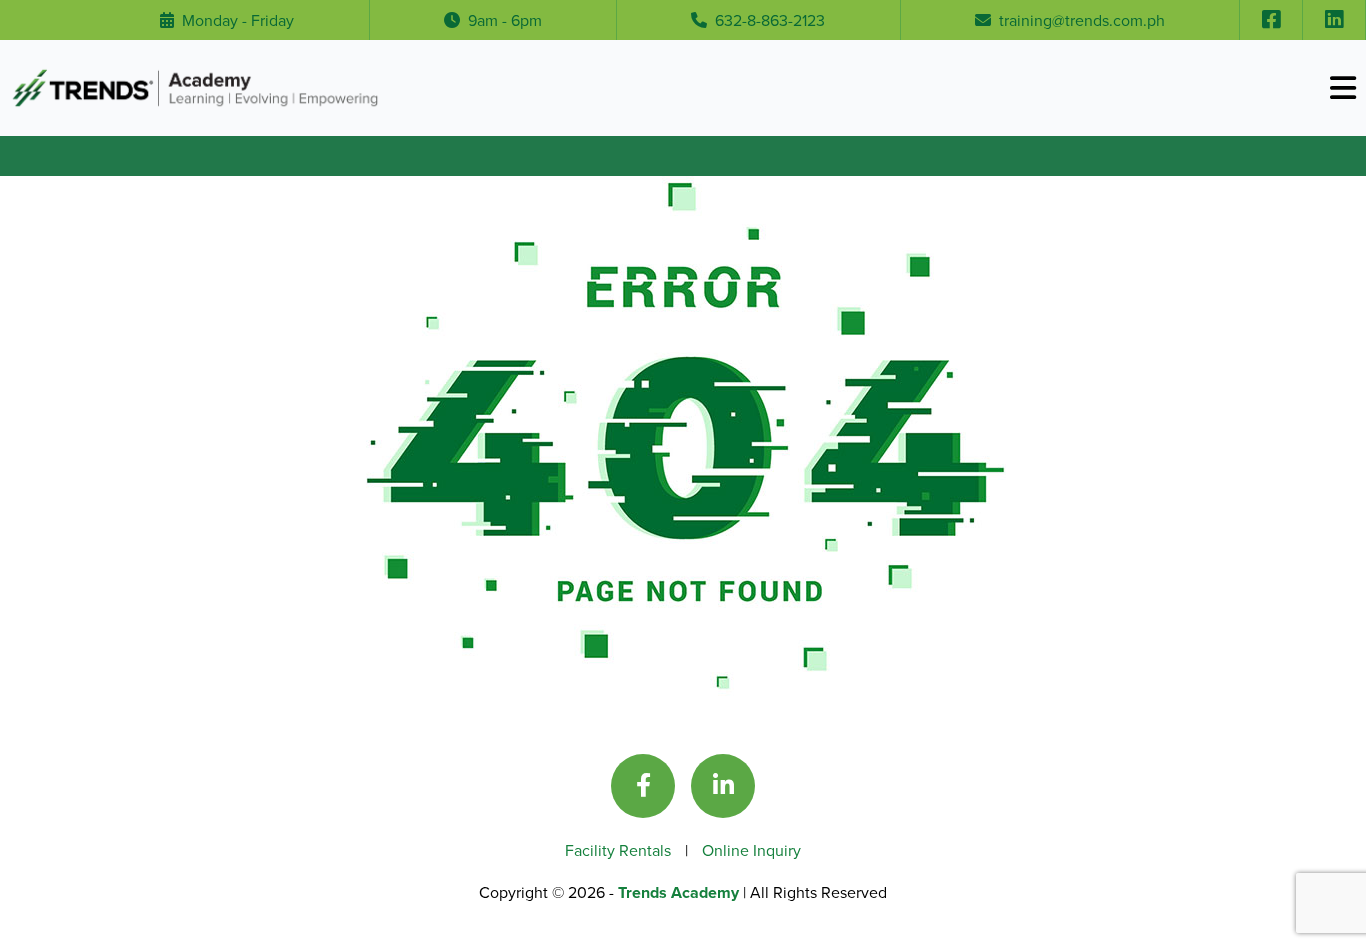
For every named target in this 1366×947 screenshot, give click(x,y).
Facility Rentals (620, 850)
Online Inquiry (751, 850)
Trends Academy (680, 892)
